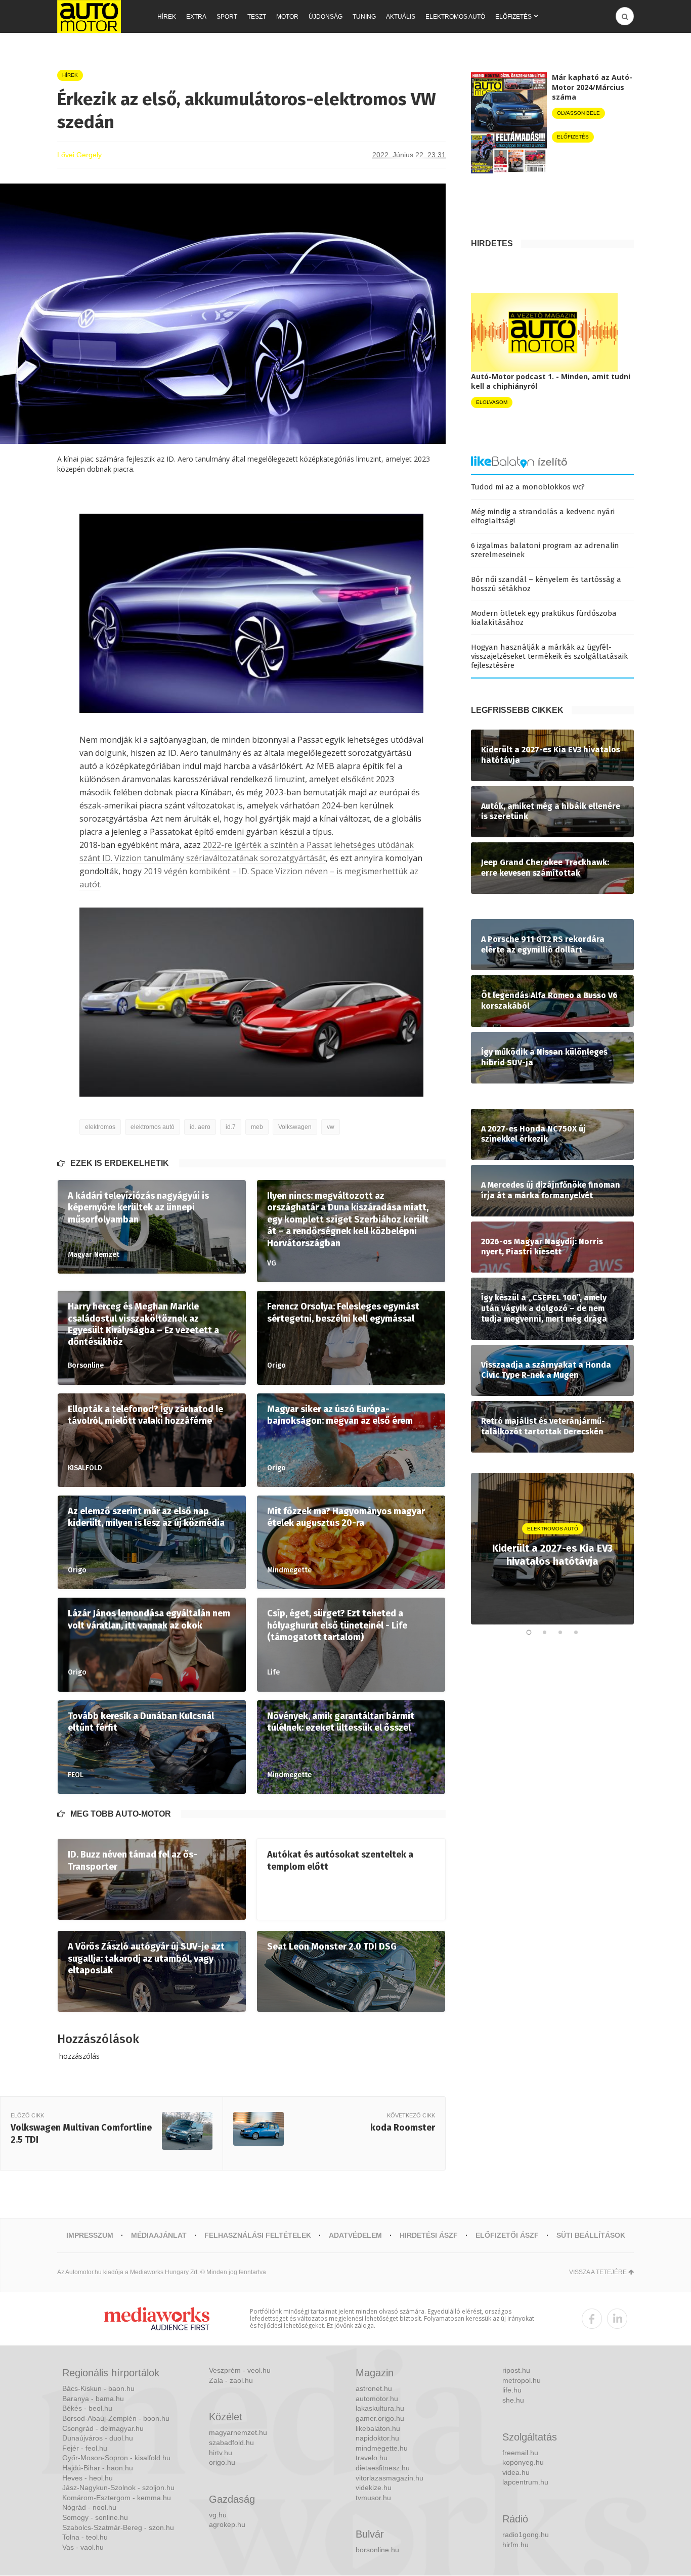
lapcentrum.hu (525, 2482)
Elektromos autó (455, 17)
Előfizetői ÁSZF (507, 2235)
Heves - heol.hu (88, 2478)
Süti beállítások (591, 2235)
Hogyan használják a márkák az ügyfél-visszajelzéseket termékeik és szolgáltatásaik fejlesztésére (549, 656)
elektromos (100, 1127)
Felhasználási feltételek (258, 2235)
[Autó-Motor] (89, 16)
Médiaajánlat (159, 2235)
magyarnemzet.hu (238, 2432)
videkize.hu (374, 2488)
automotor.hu (377, 2399)
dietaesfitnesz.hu (383, 2468)
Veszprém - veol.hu (240, 2370)
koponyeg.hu (523, 2462)
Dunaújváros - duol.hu (98, 2438)
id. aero (200, 1127)
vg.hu (218, 2515)
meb (257, 1127)
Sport (227, 17)
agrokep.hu (227, 2524)
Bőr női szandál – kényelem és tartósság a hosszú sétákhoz (546, 584)
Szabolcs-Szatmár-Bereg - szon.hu (118, 2527)
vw (331, 1127)
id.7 (231, 1127)
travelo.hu (372, 2458)
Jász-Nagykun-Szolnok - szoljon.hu (118, 2488)
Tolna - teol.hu (85, 2537)
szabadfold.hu (231, 2443)
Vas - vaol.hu (83, 2547)
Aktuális (401, 17)
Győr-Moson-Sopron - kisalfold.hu (116, 2458)
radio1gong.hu (526, 2535)
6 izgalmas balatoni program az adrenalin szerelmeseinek (545, 550)
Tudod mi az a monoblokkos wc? (528, 487)
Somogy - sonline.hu (95, 2517)
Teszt (257, 17)
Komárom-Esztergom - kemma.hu (117, 2498)
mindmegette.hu (382, 2448)
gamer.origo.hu (380, 2418)
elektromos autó (153, 1127)
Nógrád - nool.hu (89, 2507)
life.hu (512, 2390)
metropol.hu (522, 2380)
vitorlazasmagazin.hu (390, 2478)
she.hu (513, 2400)
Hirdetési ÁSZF (429, 2235)
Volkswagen (295, 1127)
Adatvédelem (355, 2235)
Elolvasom (492, 402)
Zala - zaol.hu (231, 2380)
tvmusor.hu (373, 2498)
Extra (196, 17)
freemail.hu (520, 2453)
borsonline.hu (377, 2550)
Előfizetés (513, 17)
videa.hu (516, 2472)
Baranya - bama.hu (93, 2399)
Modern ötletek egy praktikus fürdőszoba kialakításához (544, 618)
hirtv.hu (221, 2453)
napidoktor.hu (377, 2438)
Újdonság (326, 17)
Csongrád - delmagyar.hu (103, 2428)
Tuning (364, 17)
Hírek (167, 17)
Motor (287, 17)
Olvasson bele (578, 113)
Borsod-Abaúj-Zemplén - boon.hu (116, 2418)
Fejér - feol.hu (85, 2448)
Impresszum (90, 2235)
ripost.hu (516, 2370)
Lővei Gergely (79, 155)
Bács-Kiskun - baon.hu (98, 2388)
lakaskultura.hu (380, 2408)
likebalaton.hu (378, 2428)
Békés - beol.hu (87, 2408)
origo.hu (222, 2462)
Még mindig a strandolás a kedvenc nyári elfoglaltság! (543, 516)
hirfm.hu (515, 2545)
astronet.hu (374, 2388)
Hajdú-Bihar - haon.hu (98, 2468)
